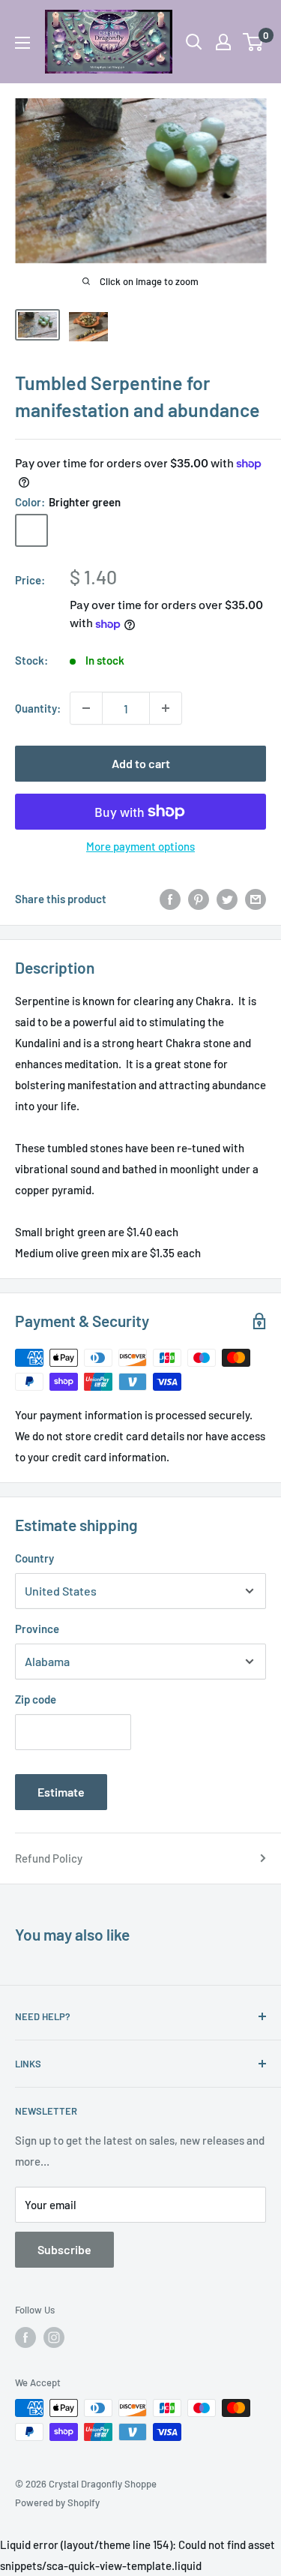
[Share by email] (256, 899)
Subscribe (64, 2249)
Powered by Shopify (57, 2502)
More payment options (140, 846)
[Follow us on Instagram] (54, 2337)
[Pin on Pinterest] (199, 899)
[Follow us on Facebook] (25, 2337)
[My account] (223, 42)
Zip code (36, 1699)
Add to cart (141, 763)
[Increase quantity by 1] (166, 708)
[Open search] (194, 42)
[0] (254, 42)
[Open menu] (22, 43)
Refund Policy (49, 1858)
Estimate (61, 1792)
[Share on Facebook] (170, 899)
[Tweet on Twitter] (227, 899)
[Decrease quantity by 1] (86, 708)
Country (34, 1558)
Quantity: (38, 708)
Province (37, 1629)
